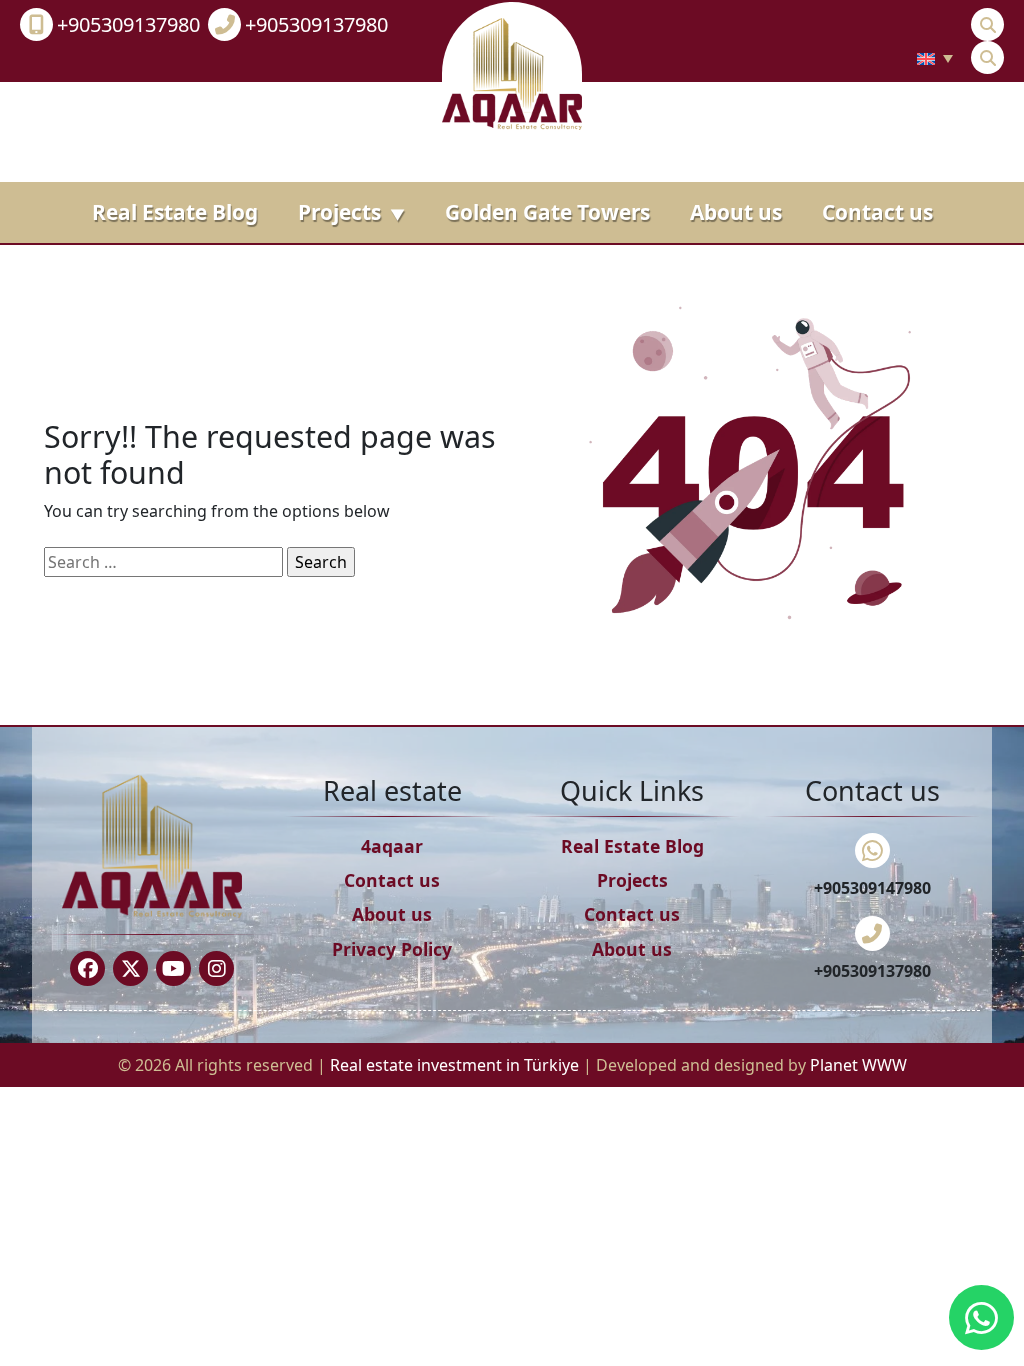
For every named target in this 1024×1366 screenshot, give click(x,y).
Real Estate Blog (175, 212)
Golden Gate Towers (547, 212)
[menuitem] (935, 58)
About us (736, 212)
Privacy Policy (392, 949)
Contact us (877, 212)
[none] (935, 58)
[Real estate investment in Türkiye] (512, 72)
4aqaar (392, 846)
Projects (351, 212)
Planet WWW (858, 1065)
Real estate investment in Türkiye (456, 1065)
